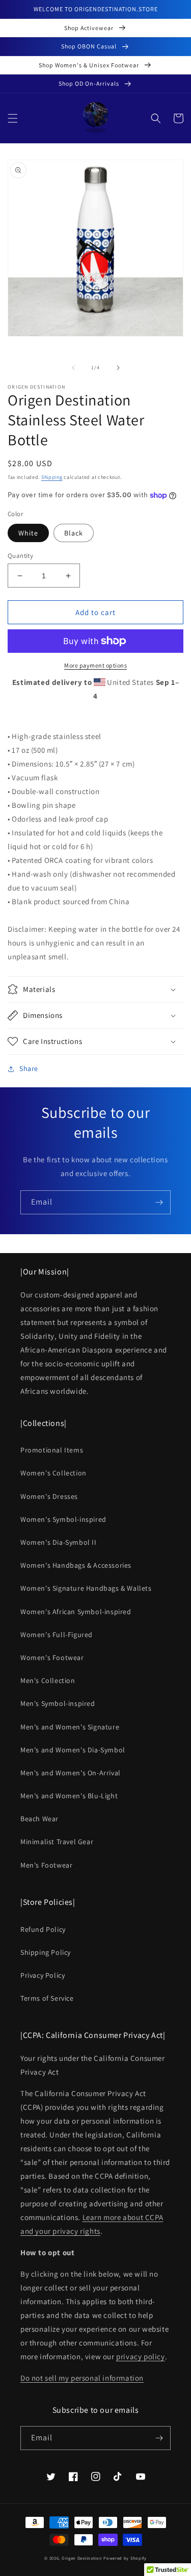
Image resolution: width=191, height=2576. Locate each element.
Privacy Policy (43, 1975)
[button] (13, 118)
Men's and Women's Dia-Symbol (73, 1750)
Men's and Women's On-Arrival (71, 1773)
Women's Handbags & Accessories (76, 1565)
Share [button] (29, 1068)
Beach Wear (39, 1819)
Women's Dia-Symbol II (59, 1542)
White (28, 533)
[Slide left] (73, 368)
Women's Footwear (52, 1657)
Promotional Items (52, 1450)
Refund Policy (43, 1929)
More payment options (95, 665)
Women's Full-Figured (57, 1635)
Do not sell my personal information (82, 2378)
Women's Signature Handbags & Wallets (86, 1588)
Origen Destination (82, 2558)
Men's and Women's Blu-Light (69, 1796)
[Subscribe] (159, 1202)
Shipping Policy (46, 1952)
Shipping (52, 477)
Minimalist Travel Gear (57, 1842)
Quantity (20, 556)
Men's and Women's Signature (70, 1727)
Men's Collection (48, 1680)
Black (74, 533)
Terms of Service (47, 1998)
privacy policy (140, 2356)
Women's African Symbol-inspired (76, 1612)
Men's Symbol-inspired (58, 1703)
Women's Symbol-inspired (63, 1519)
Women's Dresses (49, 1496)
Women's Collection (53, 1473)
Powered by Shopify (125, 2558)
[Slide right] (118, 368)
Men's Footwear (46, 1865)
